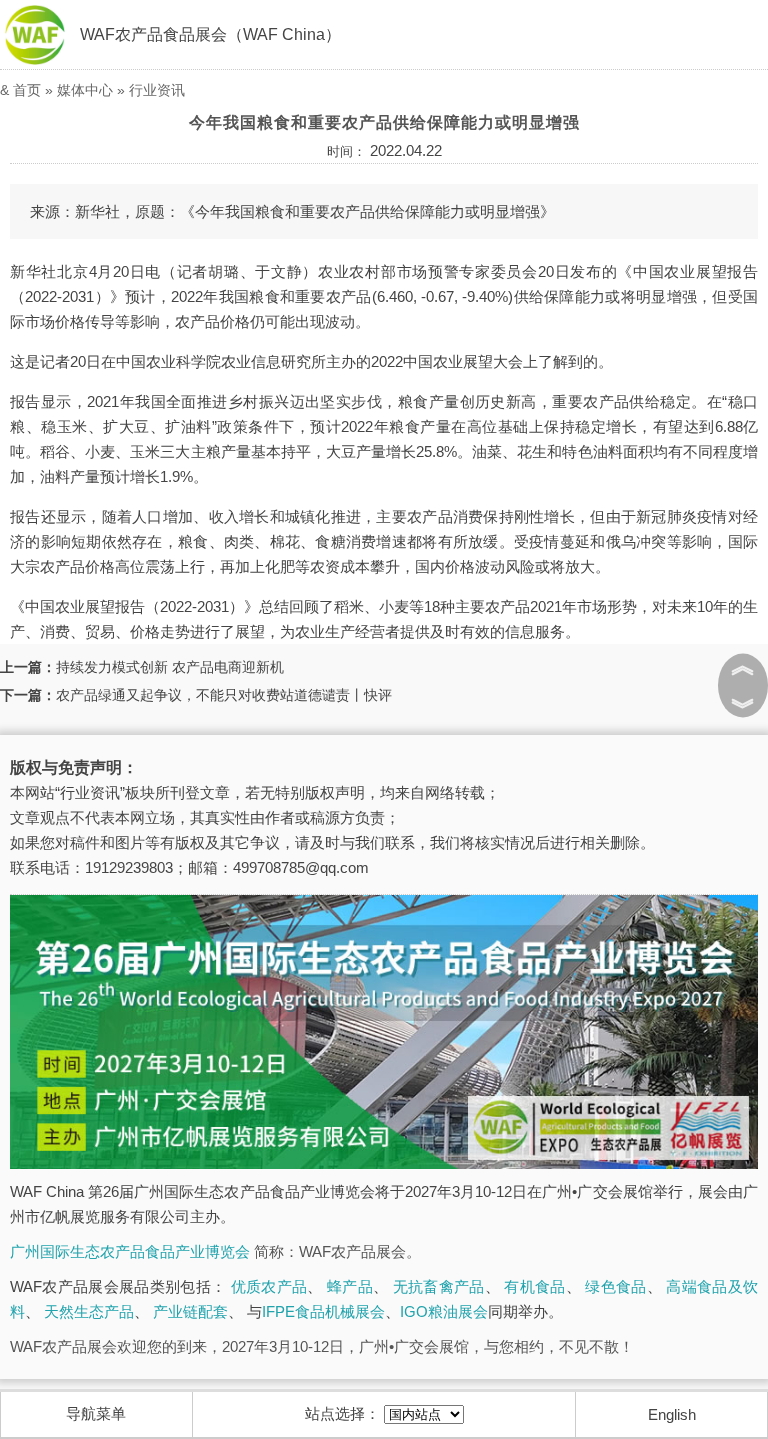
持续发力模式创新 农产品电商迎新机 (170, 667)
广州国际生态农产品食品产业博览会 (130, 1251)
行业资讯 (157, 90)
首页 (27, 90)
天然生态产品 (89, 1311)
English (672, 1414)
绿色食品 (615, 1286)
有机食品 (534, 1286)
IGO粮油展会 (444, 1311)
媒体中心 (85, 90)
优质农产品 (269, 1286)
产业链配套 (190, 1311)
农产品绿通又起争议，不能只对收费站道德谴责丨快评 (224, 695)
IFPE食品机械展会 (323, 1311)
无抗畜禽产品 (439, 1286)
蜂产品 (350, 1286)
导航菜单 (96, 1413)
